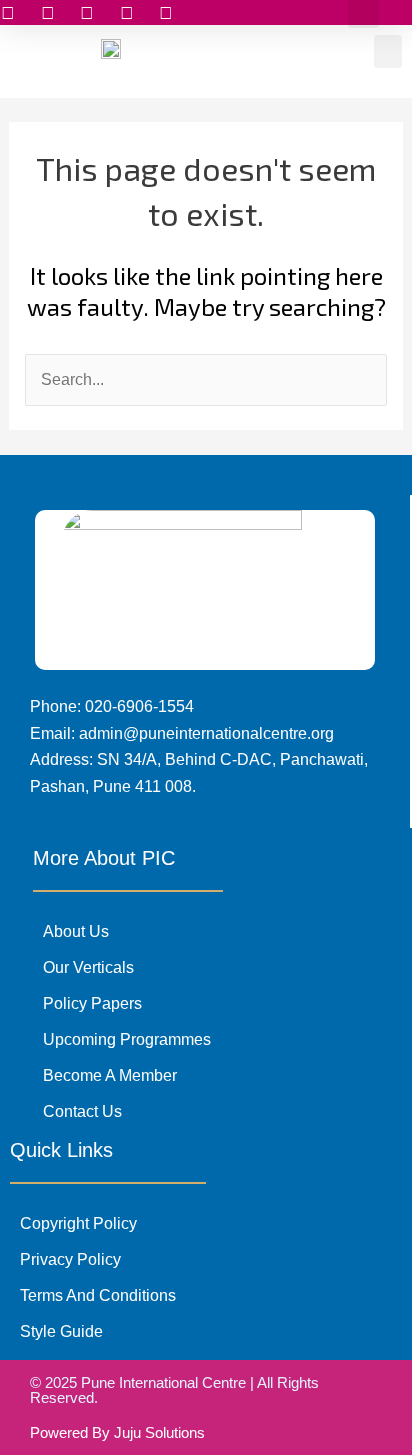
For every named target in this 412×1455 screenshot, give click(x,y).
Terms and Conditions (98, 1295)
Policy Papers (92, 1003)
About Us (76, 931)
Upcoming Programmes (127, 1039)
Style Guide (61, 1331)
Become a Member (110, 1075)
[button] (388, 51)
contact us (82, 1111)
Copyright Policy (78, 1223)
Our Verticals (88, 967)
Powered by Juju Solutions (117, 1432)
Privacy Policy (70, 1259)
